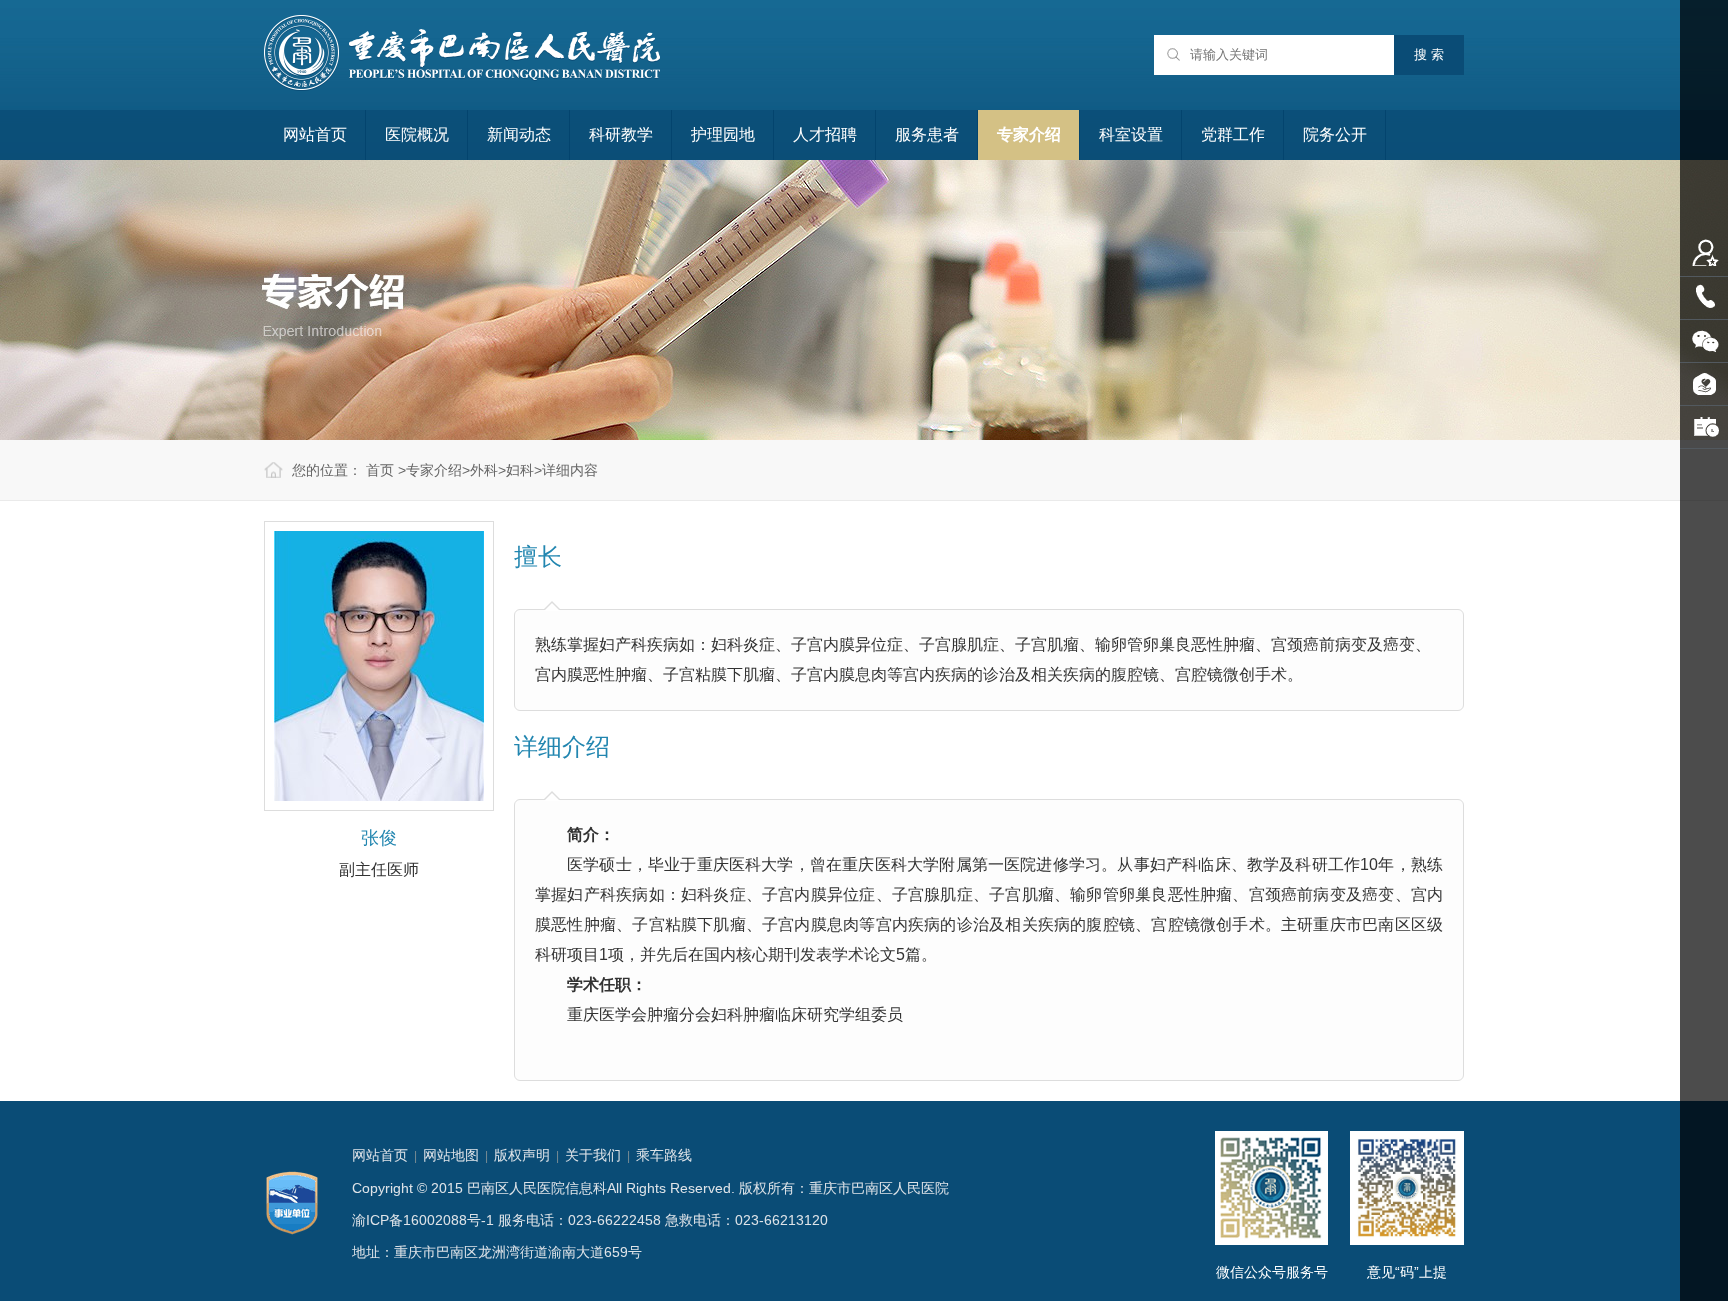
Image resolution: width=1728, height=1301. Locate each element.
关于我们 (593, 1155)
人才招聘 (825, 134)
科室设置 (1131, 134)
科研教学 (621, 134)
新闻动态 (519, 134)
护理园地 (723, 134)
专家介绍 (1029, 134)
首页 (380, 470)
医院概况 (417, 134)
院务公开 (1335, 134)
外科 (484, 470)
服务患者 (927, 134)
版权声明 (522, 1155)
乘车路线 (664, 1155)
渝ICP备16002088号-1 (423, 1220)
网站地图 (451, 1155)
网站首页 (315, 134)
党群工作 (1233, 134)
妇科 (520, 470)
